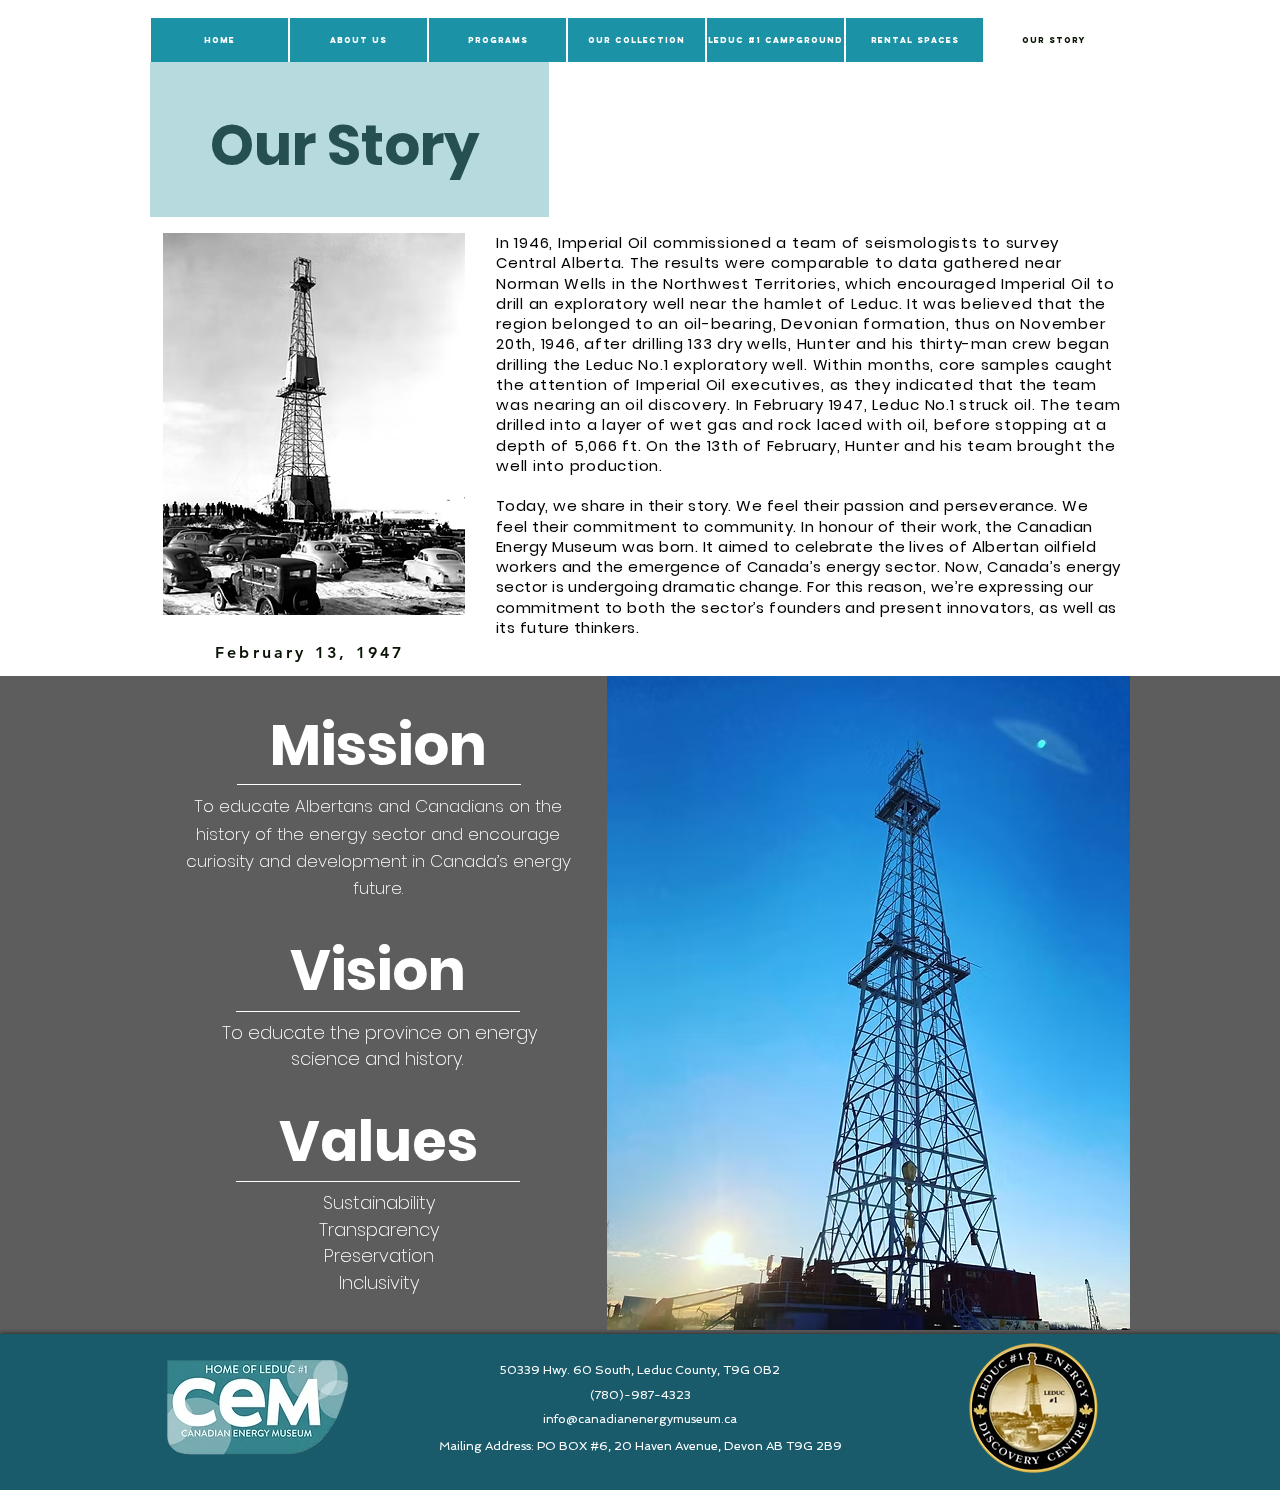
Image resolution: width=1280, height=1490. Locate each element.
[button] (358, 40)
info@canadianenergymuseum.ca (640, 1419)
